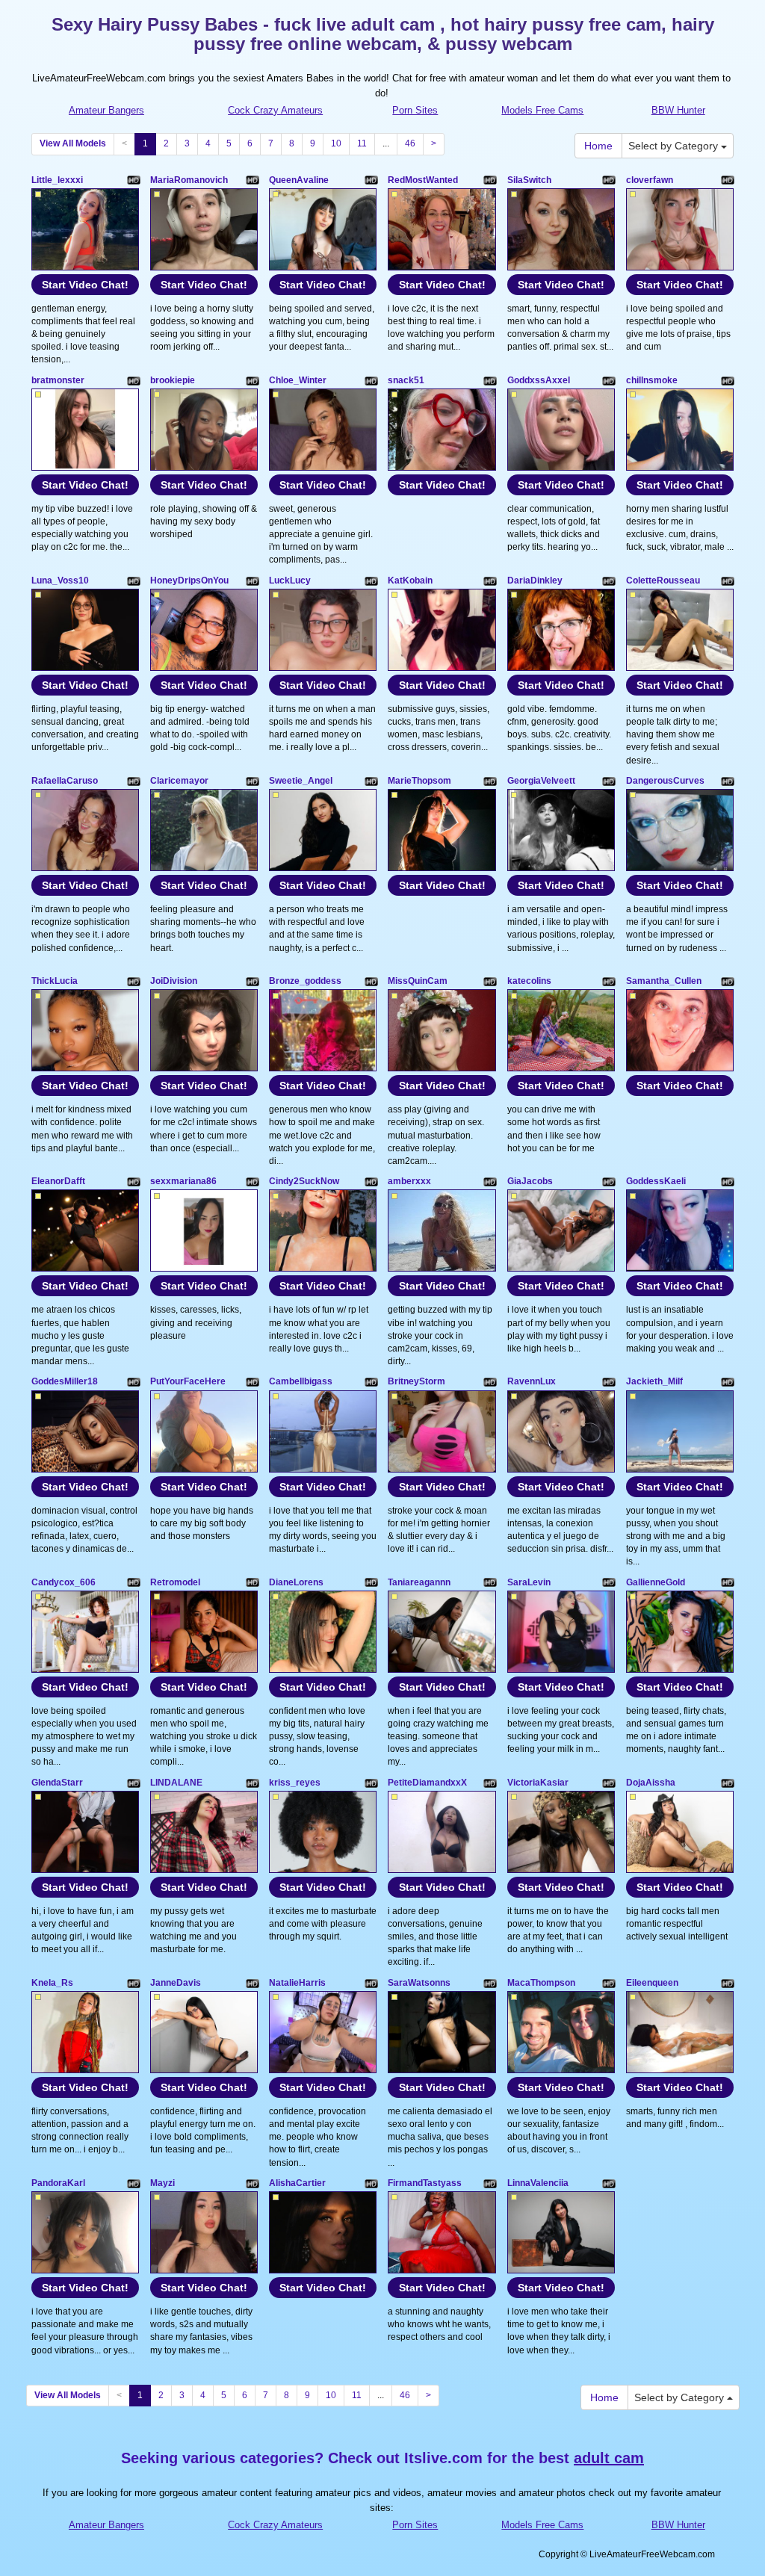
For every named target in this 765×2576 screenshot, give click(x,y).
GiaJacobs (530, 1181)
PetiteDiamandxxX (427, 1783)
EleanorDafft (58, 1181)
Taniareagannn (419, 1582)
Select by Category (675, 146)
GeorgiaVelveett (541, 781)
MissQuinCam (418, 981)
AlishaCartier (297, 2183)
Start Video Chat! (85, 285)
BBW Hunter (678, 110)
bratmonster (58, 380)
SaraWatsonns (419, 1983)
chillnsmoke (652, 380)
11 (362, 143)
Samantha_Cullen (664, 981)
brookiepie (173, 380)
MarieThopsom (419, 781)
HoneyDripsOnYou (189, 580)
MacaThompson (541, 1983)
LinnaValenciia (538, 2183)
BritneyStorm (416, 1381)
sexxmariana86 (183, 1181)
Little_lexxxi (57, 180)
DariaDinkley (535, 580)
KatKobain (410, 580)
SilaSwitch (529, 180)
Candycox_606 (64, 1582)
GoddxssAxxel (539, 380)
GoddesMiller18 (65, 1381)
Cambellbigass (301, 1381)
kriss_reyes (295, 1783)
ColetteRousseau (663, 580)
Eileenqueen (652, 1983)
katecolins (529, 981)
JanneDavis (176, 1983)
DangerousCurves (665, 781)
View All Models (73, 143)
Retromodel (175, 1582)
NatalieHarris (297, 1983)
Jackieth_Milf (654, 1381)
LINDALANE (176, 1783)
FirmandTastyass (425, 2183)
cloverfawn (650, 180)
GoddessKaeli (656, 1181)
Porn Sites (415, 110)
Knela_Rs (52, 1983)
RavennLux (532, 1381)
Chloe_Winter (298, 380)
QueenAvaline (299, 180)
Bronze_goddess (305, 981)
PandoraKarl (58, 2183)
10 (336, 143)
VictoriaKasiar (538, 1783)
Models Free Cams (542, 110)
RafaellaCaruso (65, 781)
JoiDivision (174, 981)
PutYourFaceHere (188, 1381)
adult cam (609, 2458)
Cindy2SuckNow (304, 1181)
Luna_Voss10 (60, 580)
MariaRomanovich (189, 180)
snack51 (406, 380)
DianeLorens (296, 1582)
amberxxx (409, 1181)
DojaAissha (651, 1783)
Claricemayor (179, 781)
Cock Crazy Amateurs (275, 110)
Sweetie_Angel (301, 781)
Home (598, 146)
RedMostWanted (423, 180)
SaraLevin (529, 1582)
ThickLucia (55, 981)
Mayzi (162, 2183)
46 (410, 143)
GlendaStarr (57, 1783)
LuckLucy (290, 580)
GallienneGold (656, 1582)
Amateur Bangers (106, 110)
